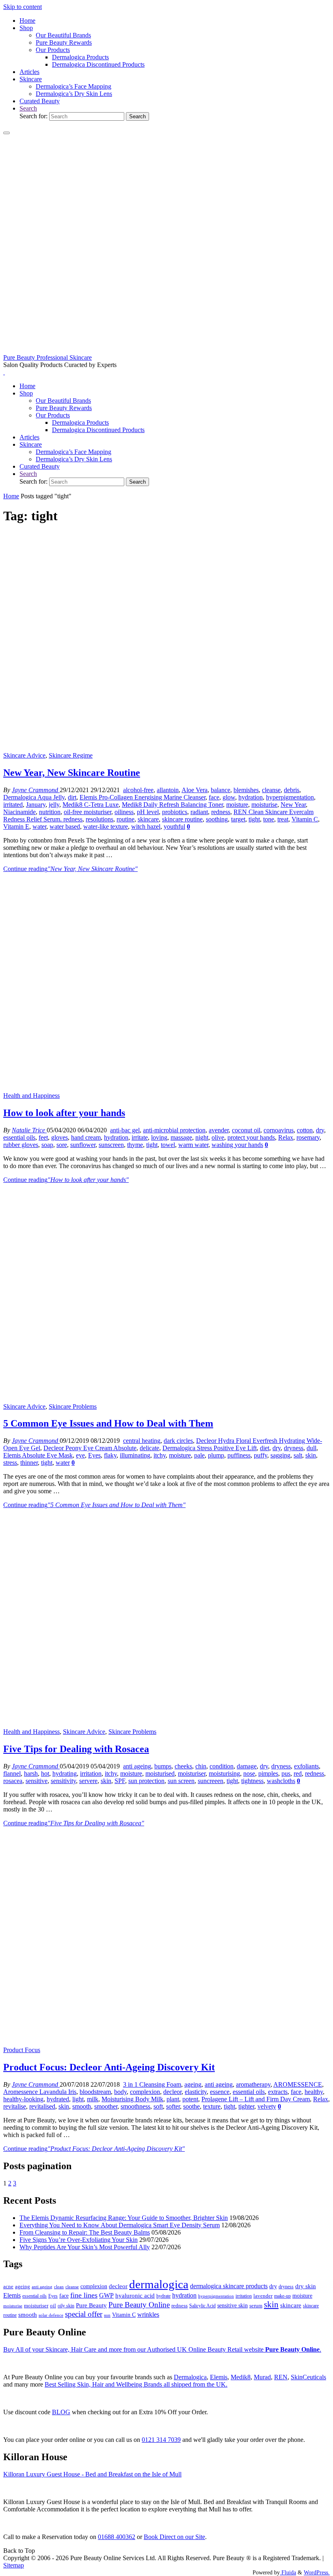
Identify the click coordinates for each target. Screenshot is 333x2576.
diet (265, 1448)
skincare (148, 819)
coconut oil (246, 1130)
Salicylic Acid (202, 2306)
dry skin (306, 2286)
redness (221, 812)
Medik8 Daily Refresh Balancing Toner (172, 805)
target (238, 819)
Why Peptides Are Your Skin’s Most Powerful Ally (85, 2247)
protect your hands (251, 1137)
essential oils (19, 1137)
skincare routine (182, 819)
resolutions (99, 819)
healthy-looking (23, 2099)
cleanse (271, 790)
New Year (293, 805)
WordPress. (317, 2572)
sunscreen (111, 1145)
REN (281, 2377)
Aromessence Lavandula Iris (40, 2092)
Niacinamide (19, 812)
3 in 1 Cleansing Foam (152, 2084)
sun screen (181, 1781)
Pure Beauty (91, 2305)
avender (219, 1130)
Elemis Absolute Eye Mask (38, 1455)
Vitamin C (305, 819)
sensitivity (63, 1781)
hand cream (86, 1137)
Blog (61, 2412)
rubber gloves (21, 1145)
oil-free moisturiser (88, 812)
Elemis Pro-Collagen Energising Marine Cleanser (143, 797)
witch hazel (146, 826)
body (120, 2092)
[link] (28, 108)
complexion (145, 2092)
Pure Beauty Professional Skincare (48, 357)
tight (254, 819)
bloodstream (95, 2092)
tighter (246, 2106)
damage (247, 1766)
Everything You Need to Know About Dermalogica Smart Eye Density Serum (120, 2225)
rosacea (13, 1781)
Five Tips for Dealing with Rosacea (76, 1749)
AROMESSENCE (298, 2084)
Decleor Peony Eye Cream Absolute (90, 1448)
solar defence (51, 2315)
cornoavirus (279, 1130)
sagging (280, 1455)
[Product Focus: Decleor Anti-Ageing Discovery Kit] (166, 2043)
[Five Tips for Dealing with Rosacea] (166, 1724)
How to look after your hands (64, 1113)
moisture (237, 805)
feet (43, 1137)
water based (65, 826)
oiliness (124, 812)
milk (93, 2099)
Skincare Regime (71, 755)
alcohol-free (138, 790)
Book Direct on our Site (174, 2537)
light (78, 2099)
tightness (252, 1781)
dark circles (178, 1441)
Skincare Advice (24, 755)
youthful (174, 826)
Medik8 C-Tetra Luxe (91, 805)
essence (220, 2092)
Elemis (12, 2295)
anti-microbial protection (174, 1130)
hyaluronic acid (135, 2296)
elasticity (196, 2092)
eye (80, 1455)
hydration (251, 797)
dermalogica (159, 2284)
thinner (29, 1463)
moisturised (160, 1773)
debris (292, 790)
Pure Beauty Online (139, 2305)
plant (173, 2099)
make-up (282, 2296)
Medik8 (241, 2377)
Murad (262, 2377)
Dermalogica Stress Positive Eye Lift (210, 1448)
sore (62, 1145)
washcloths (281, 1781)
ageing (193, 2084)
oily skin (66, 2306)
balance (221, 790)
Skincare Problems (73, 1406)
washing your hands (237, 1145)
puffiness (239, 1455)
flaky (110, 1455)
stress (10, 1463)
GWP (106, 2295)
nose (249, 1773)
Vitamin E (16, 826)
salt (298, 1455)
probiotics (175, 812)
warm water (193, 1145)
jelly (54, 805)
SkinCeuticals (308, 2377)
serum (256, 2306)
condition (222, 1766)
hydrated (58, 2099)
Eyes (94, 1455)
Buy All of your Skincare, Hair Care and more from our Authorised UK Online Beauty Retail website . (162, 2349)
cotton (305, 1130)
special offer (84, 2314)
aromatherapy (253, 2084)
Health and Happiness (31, 1096)
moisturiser (192, 1773)
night (202, 1137)
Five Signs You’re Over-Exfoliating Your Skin (79, 2240)
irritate (140, 1137)
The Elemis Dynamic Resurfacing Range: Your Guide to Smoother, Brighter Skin (124, 2218)
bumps (163, 1766)
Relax (286, 1137)
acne (8, 2287)
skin (311, 1455)
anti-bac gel (125, 1130)
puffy (261, 1455)
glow (229, 797)
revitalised (42, 2106)
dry (320, 1130)
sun (107, 2315)
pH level (148, 812)
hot (45, 1773)
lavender (263, 2296)
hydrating (65, 1773)
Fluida (288, 2572)
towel (168, 1145)
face (214, 797)
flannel (12, 1773)
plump (216, 1455)
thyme (135, 1145)
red (298, 1773)
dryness (294, 1448)
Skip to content (23, 7)
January (36, 805)
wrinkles (148, 2315)
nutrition (50, 812)
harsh (31, 1773)
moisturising (224, 1773)
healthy (314, 2092)
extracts (278, 2092)
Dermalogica (190, 2377)
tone (269, 819)
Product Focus (22, 2050)
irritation (91, 1773)
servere (88, 1781)
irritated (13, 805)
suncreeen (211, 1781)
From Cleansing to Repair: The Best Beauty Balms (85, 2232)
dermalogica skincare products (229, 2286)
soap (47, 1145)
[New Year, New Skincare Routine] (166, 748)
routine (125, 819)
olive (218, 1137)
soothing (217, 819)
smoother (106, 2106)
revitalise (15, 2106)
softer (173, 2106)
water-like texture (106, 826)
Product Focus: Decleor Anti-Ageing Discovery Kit (109, 2067)
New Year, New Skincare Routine (72, 773)
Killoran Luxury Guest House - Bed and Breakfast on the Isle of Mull (92, 2474)
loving (159, 1137)
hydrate (163, 2296)
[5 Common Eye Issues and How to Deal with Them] (166, 1399)
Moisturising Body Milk (132, 2099)
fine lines (84, 2295)
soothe (191, 2106)
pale (199, 1455)
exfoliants (306, 1766)
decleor (172, 2092)
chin (201, 1766)
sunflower (83, 1145)
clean (59, 2287)
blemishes (246, 790)
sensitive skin (232, 2305)
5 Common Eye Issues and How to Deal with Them (108, 1423)
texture (212, 2106)
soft (158, 2106)
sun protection (146, 1781)
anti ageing (137, 1766)
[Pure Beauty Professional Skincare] (166, 350)
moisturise (264, 805)
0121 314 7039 (161, 2440)
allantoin (168, 790)
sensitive (37, 1781)
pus (286, 1773)
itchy (160, 1455)
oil (53, 2306)
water (39, 826)
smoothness (135, 2106)
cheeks (183, 1766)
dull (311, 1448)
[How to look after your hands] (166, 1088)
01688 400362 (117, 2537)
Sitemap (14, 2565)
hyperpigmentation (290, 797)
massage (181, 1137)
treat (283, 819)
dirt (72, 797)
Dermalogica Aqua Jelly (34, 797)
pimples (268, 1773)
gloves (59, 1137)
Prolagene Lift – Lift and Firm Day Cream (256, 2099)
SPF (120, 1781)
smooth (82, 2106)
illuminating (135, 1455)
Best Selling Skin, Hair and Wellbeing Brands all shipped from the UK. (136, 2384)
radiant (199, 812)
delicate (149, 1448)
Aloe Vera (195, 790)
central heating (142, 1441)
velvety (267, 2106)
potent (190, 2099)
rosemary (308, 1137)
